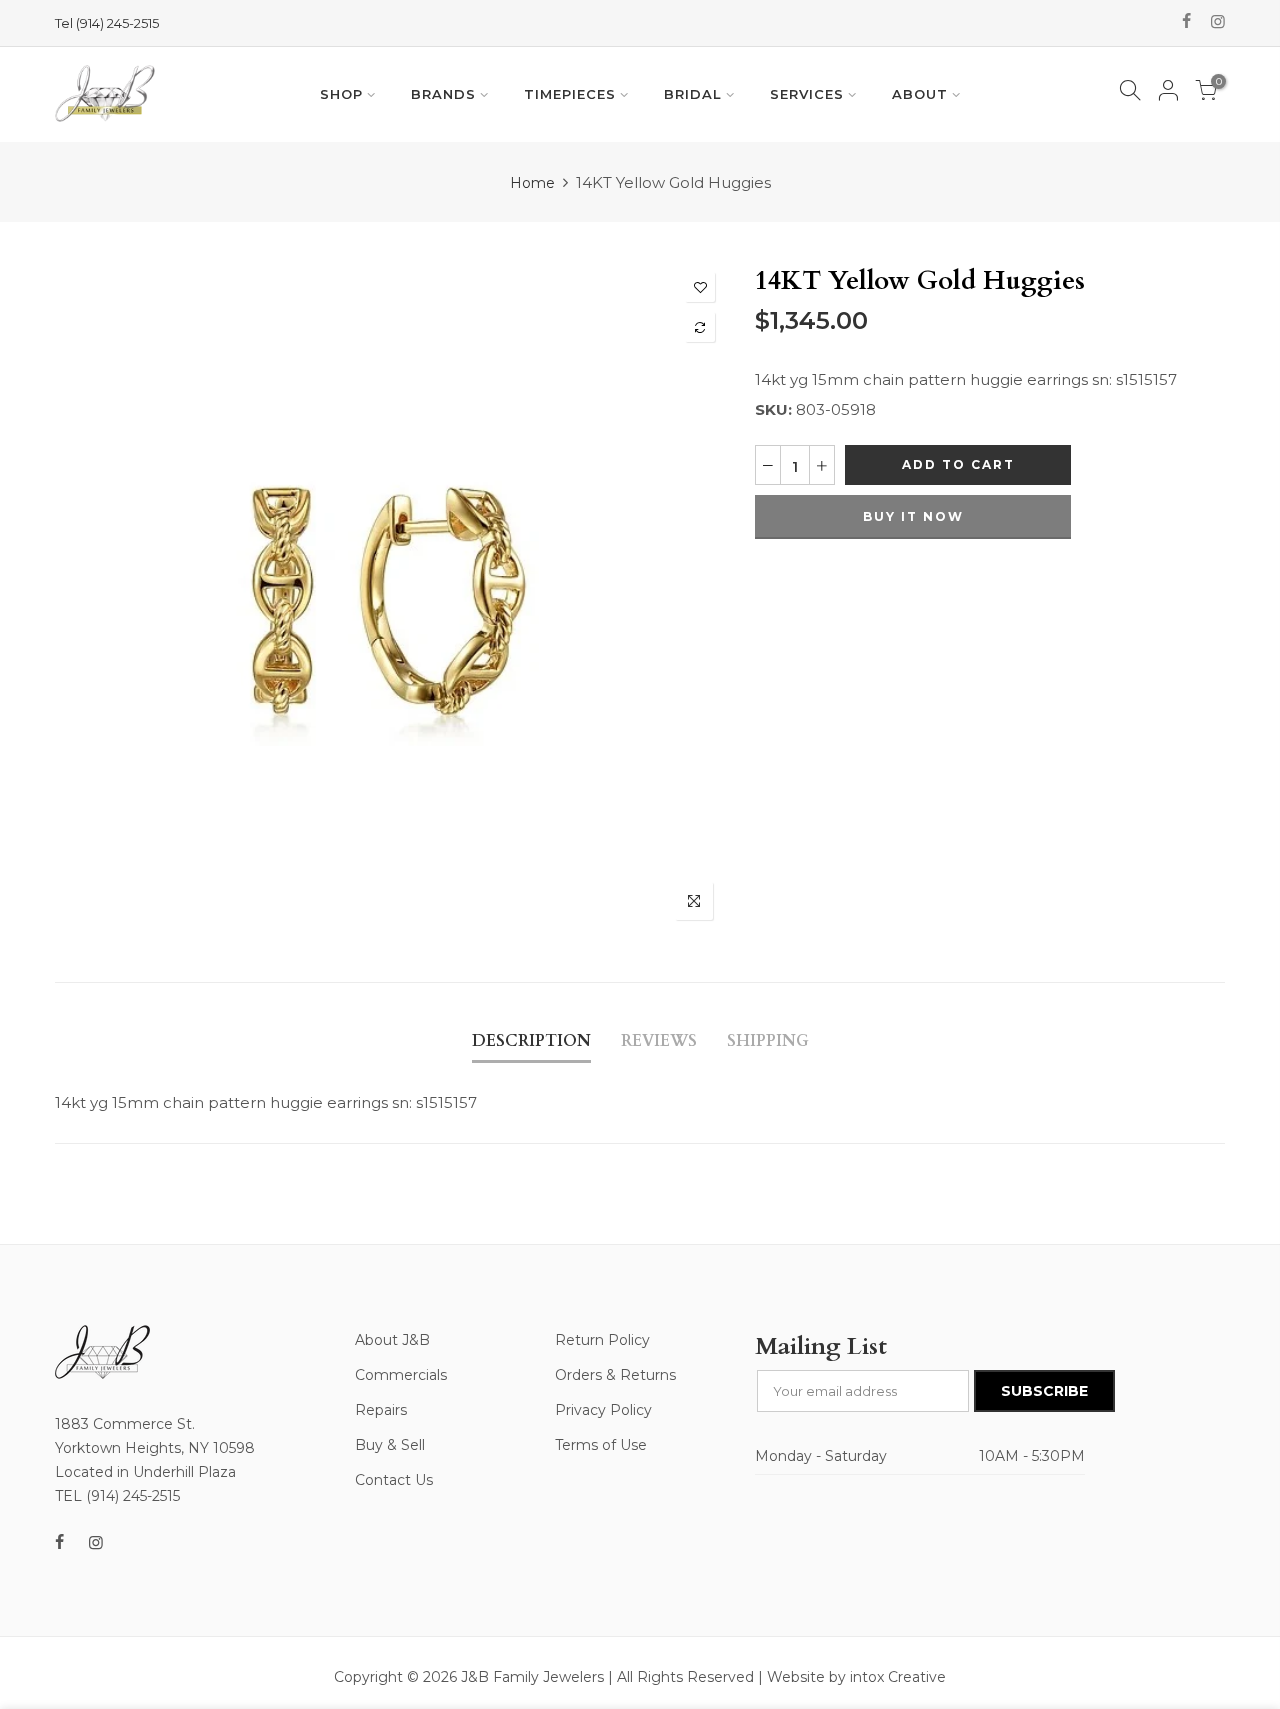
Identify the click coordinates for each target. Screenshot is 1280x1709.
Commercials (401, 1375)
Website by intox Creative (856, 1677)
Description (531, 1041)
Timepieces (570, 94)
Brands (443, 94)
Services (807, 94)
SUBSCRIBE (1044, 1391)
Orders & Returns (615, 1375)
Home (532, 183)
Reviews (659, 1041)
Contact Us (394, 1480)
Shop (341, 94)
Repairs (381, 1410)
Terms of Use (601, 1445)
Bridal (693, 94)
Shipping (768, 1041)
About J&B (392, 1340)
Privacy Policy (603, 1410)
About (920, 94)
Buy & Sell (390, 1445)
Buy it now (913, 516)
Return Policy (602, 1340)
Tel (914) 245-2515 (107, 23)
